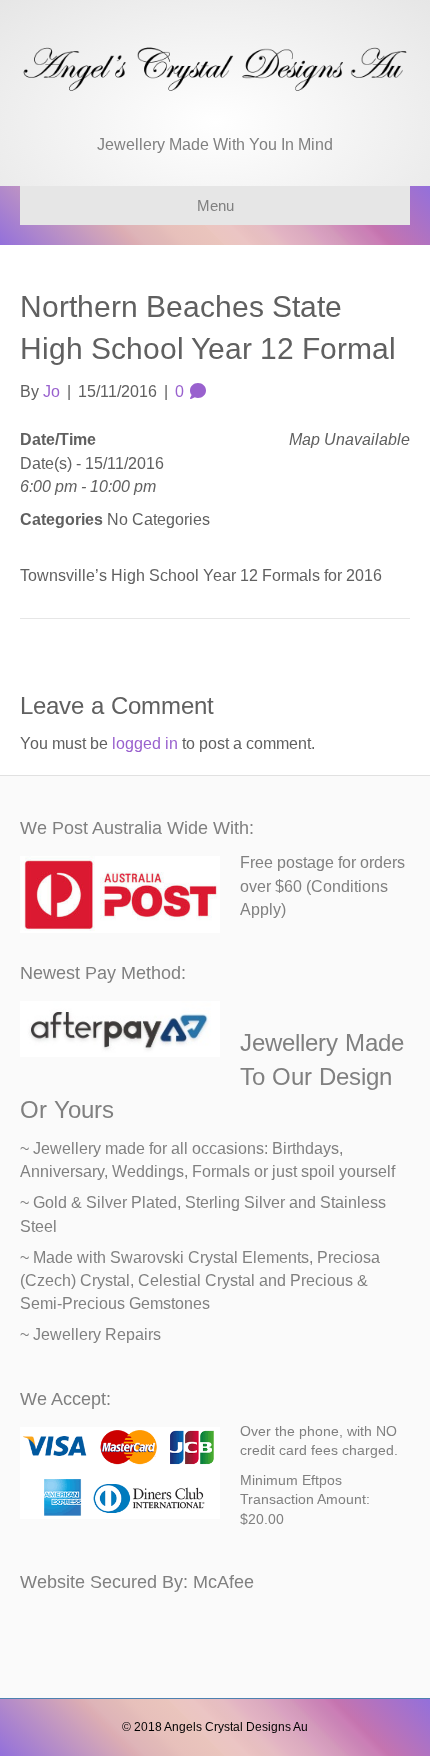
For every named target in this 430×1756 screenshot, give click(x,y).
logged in (145, 743)
